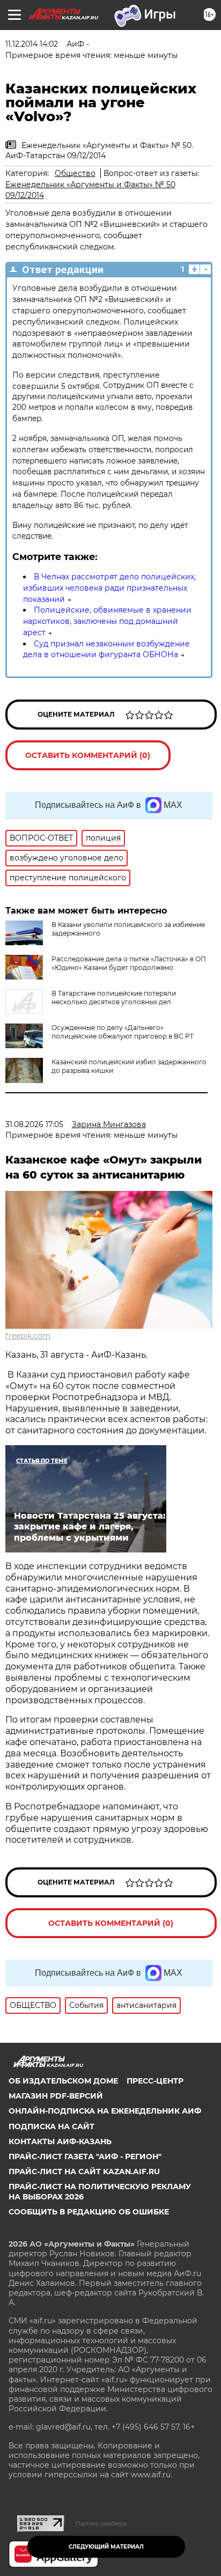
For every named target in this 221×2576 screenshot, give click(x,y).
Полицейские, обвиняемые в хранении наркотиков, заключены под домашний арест (107, 621)
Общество (75, 173)
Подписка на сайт (51, 2126)
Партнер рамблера (101, 2523)
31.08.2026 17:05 (34, 1124)
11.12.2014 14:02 (32, 44)
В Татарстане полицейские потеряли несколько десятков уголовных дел (114, 998)
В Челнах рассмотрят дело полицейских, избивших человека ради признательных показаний (109, 588)
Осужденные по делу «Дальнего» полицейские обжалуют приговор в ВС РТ (123, 1032)
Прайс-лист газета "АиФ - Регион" (85, 2157)
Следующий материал (106, 2547)
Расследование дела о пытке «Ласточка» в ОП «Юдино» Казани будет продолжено (129, 963)
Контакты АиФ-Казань (60, 2141)
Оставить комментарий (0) (88, 755)
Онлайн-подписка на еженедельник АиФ (105, 2111)
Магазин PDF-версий (56, 2096)
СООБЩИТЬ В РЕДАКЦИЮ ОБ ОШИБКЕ (89, 2212)
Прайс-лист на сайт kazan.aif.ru (84, 2172)
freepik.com (28, 1336)
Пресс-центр (155, 2081)
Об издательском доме (63, 2081)
